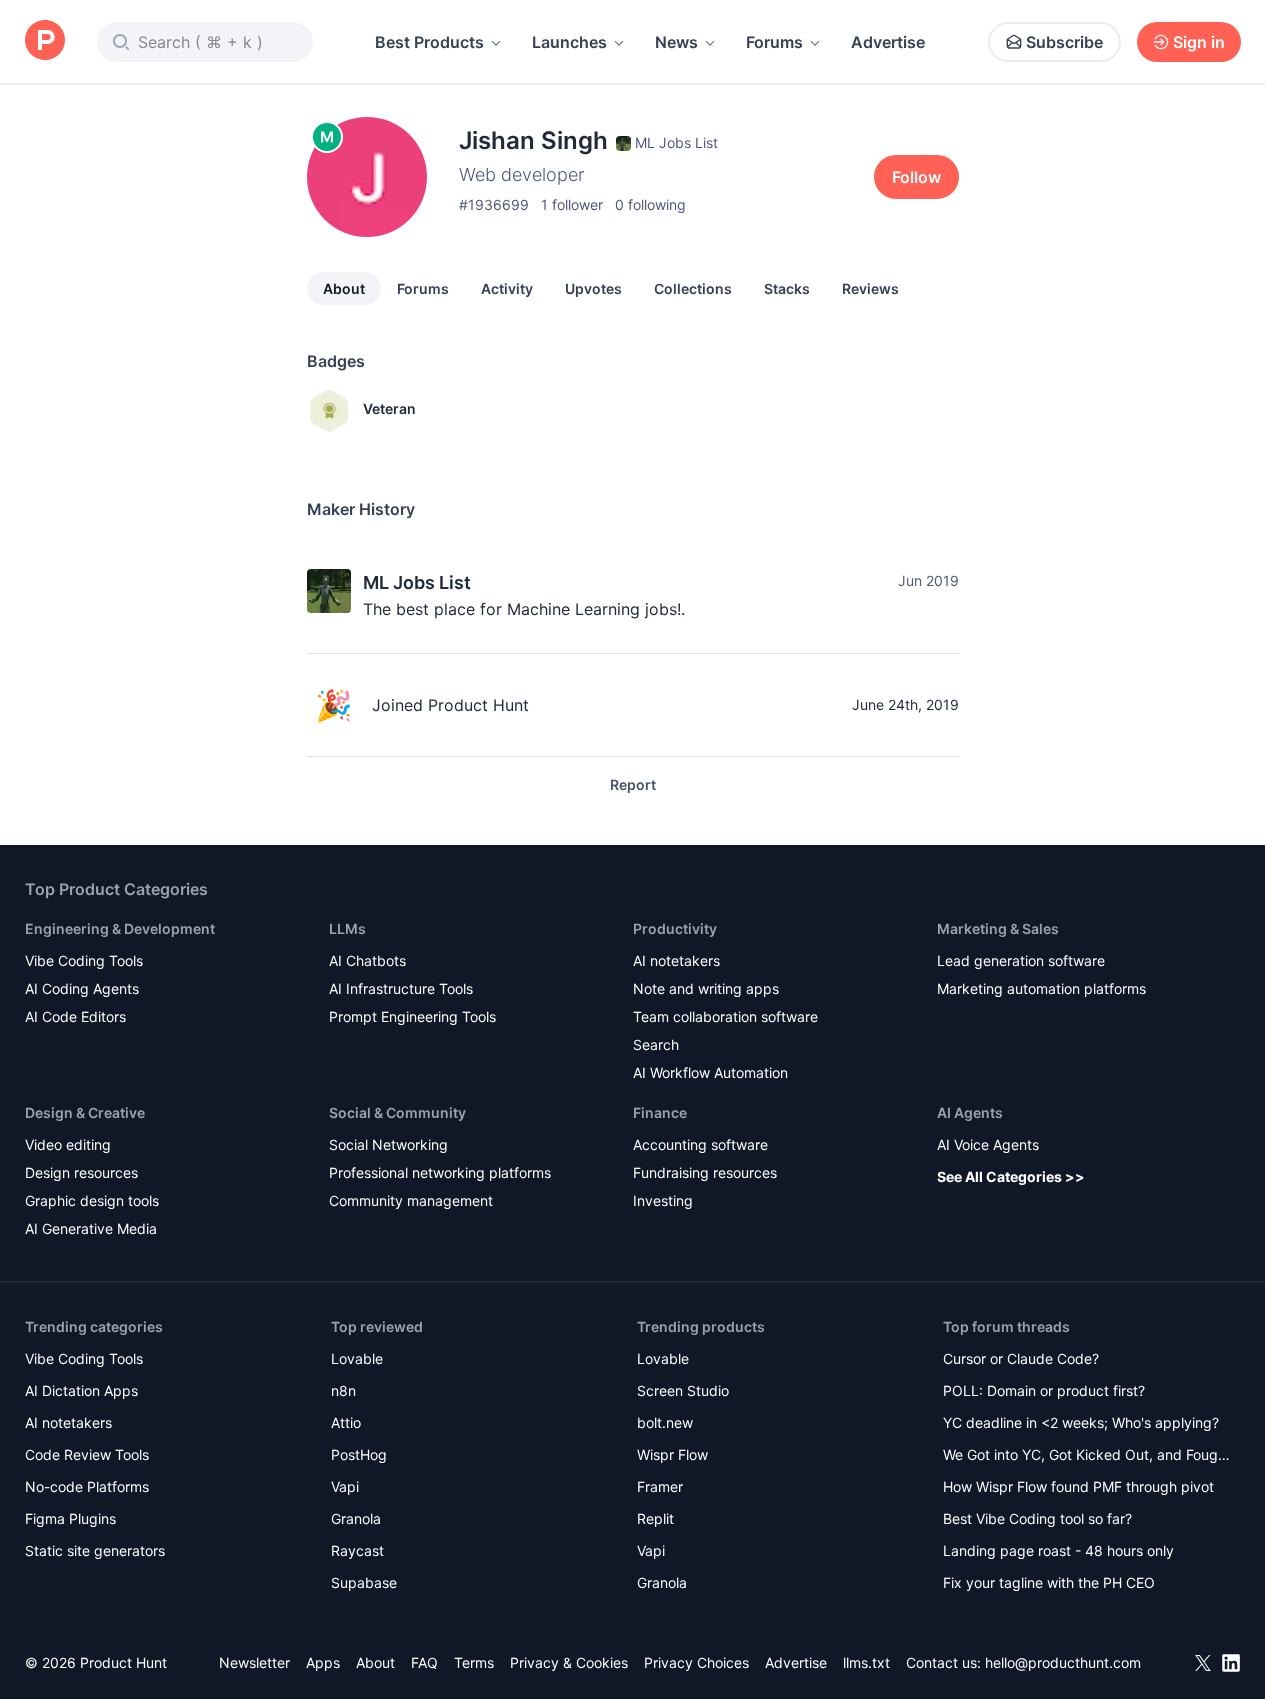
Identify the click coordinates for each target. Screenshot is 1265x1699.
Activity (507, 288)
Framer (660, 1486)
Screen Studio (683, 1390)
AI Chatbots (367, 960)
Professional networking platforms (440, 1172)
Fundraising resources (705, 1172)
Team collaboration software (725, 1016)
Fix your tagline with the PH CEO (1049, 1582)
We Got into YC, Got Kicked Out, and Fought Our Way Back (1087, 1456)
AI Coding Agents (82, 988)
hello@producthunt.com (1063, 1662)
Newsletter (254, 1662)
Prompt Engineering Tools (412, 1016)
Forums (774, 42)
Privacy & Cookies (569, 1662)
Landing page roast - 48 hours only (1058, 1550)
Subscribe (1064, 42)
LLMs (347, 928)
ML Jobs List (417, 582)
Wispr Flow (672, 1454)
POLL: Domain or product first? (1044, 1390)
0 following (650, 204)
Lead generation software (1021, 960)
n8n (343, 1390)
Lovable (357, 1358)
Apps (323, 1662)
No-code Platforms (87, 1486)
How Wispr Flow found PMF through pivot (1078, 1486)
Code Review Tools (87, 1454)
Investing (663, 1200)
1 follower (572, 204)
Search (656, 1044)
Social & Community (397, 1112)
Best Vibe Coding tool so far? (1037, 1518)
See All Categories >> (1011, 1176)
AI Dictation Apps (81, 1390)
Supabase (364, 1582)
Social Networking (388, 1144)
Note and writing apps (706, 988)
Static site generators (95, 1550)
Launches (569, 42)
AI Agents (970, 1112)
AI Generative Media (91, 1228)
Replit (655, 1518)
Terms (474, 1662)
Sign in (1199, 42)
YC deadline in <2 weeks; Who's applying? (1081, 1422)
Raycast (357, 1550)
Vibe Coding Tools (84, 960)
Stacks (787, 288)
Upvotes (593, 288)
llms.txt (866, 1662)
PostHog (359, 1454)
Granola (356, 1518)
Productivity (675, 928)
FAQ (424, 1662)
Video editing (68, 1144)
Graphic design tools (92, 1200)
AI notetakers (676, 960)
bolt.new (665, 1422)
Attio (346, 1422)
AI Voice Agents (988, 1144)
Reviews (870, 288)
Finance (660, 1112)
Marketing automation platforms (1041, 988)
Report (633, 784)
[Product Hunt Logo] (45, 41)
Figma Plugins (70, 1518)
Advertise (888, 42)
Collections (693, 288)
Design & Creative (85, 1112)
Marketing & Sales (998, 928)
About (344, 288)
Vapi (345, 1486)
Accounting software (700, 1144)
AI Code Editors (75, 1016)
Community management (411, 1200)
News (676, 42)
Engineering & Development (120, 928)
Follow (916, 177)
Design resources (81, 1172)
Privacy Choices (696, 1662)
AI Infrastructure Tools (401, 988)
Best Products (429, 42)
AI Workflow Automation (710, 1072)
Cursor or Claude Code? (1021, 1358)
